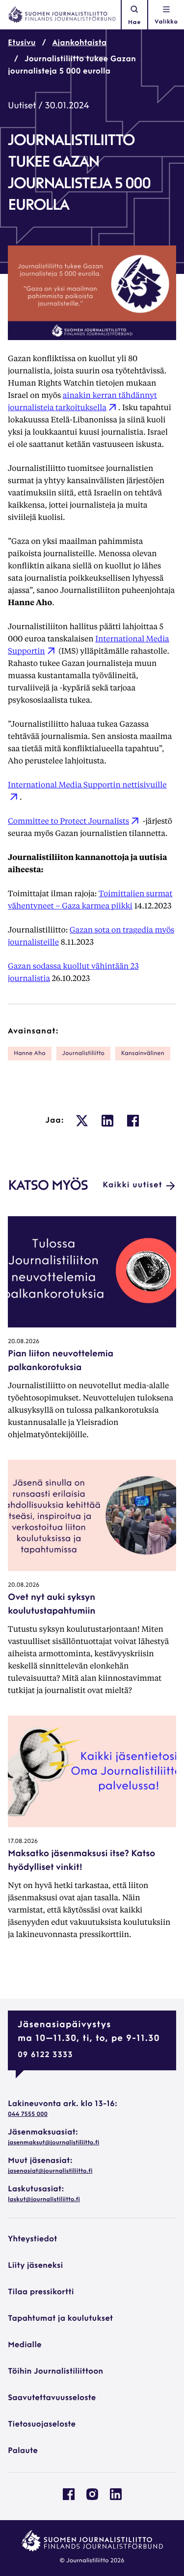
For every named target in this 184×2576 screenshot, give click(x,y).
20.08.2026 (24, 1342)
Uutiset (22, 106)
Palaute (23, 2451)
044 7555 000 (28, 2114)
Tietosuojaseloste (42, 2425)
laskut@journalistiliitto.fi (44, 2200)
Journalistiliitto (83, 1054)
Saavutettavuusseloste (52, 2398)
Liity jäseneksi (35, 2266)
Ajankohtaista (80, 43)
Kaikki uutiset (132, 1185)
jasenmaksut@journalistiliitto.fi (53, 2143)
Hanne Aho (30, 1054)
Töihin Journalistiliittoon (55, 2372)
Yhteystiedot (32, 2239)
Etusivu (22, 43)
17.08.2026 (23, 1841)
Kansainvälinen (143, 1054)
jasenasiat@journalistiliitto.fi (50, 2171)
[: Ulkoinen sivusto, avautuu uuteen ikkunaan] (82, 1121)
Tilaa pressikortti (41, 2292)
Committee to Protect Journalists (68, 821)
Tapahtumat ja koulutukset (60, 2319)
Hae (134, 23)
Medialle (25, 2345)
